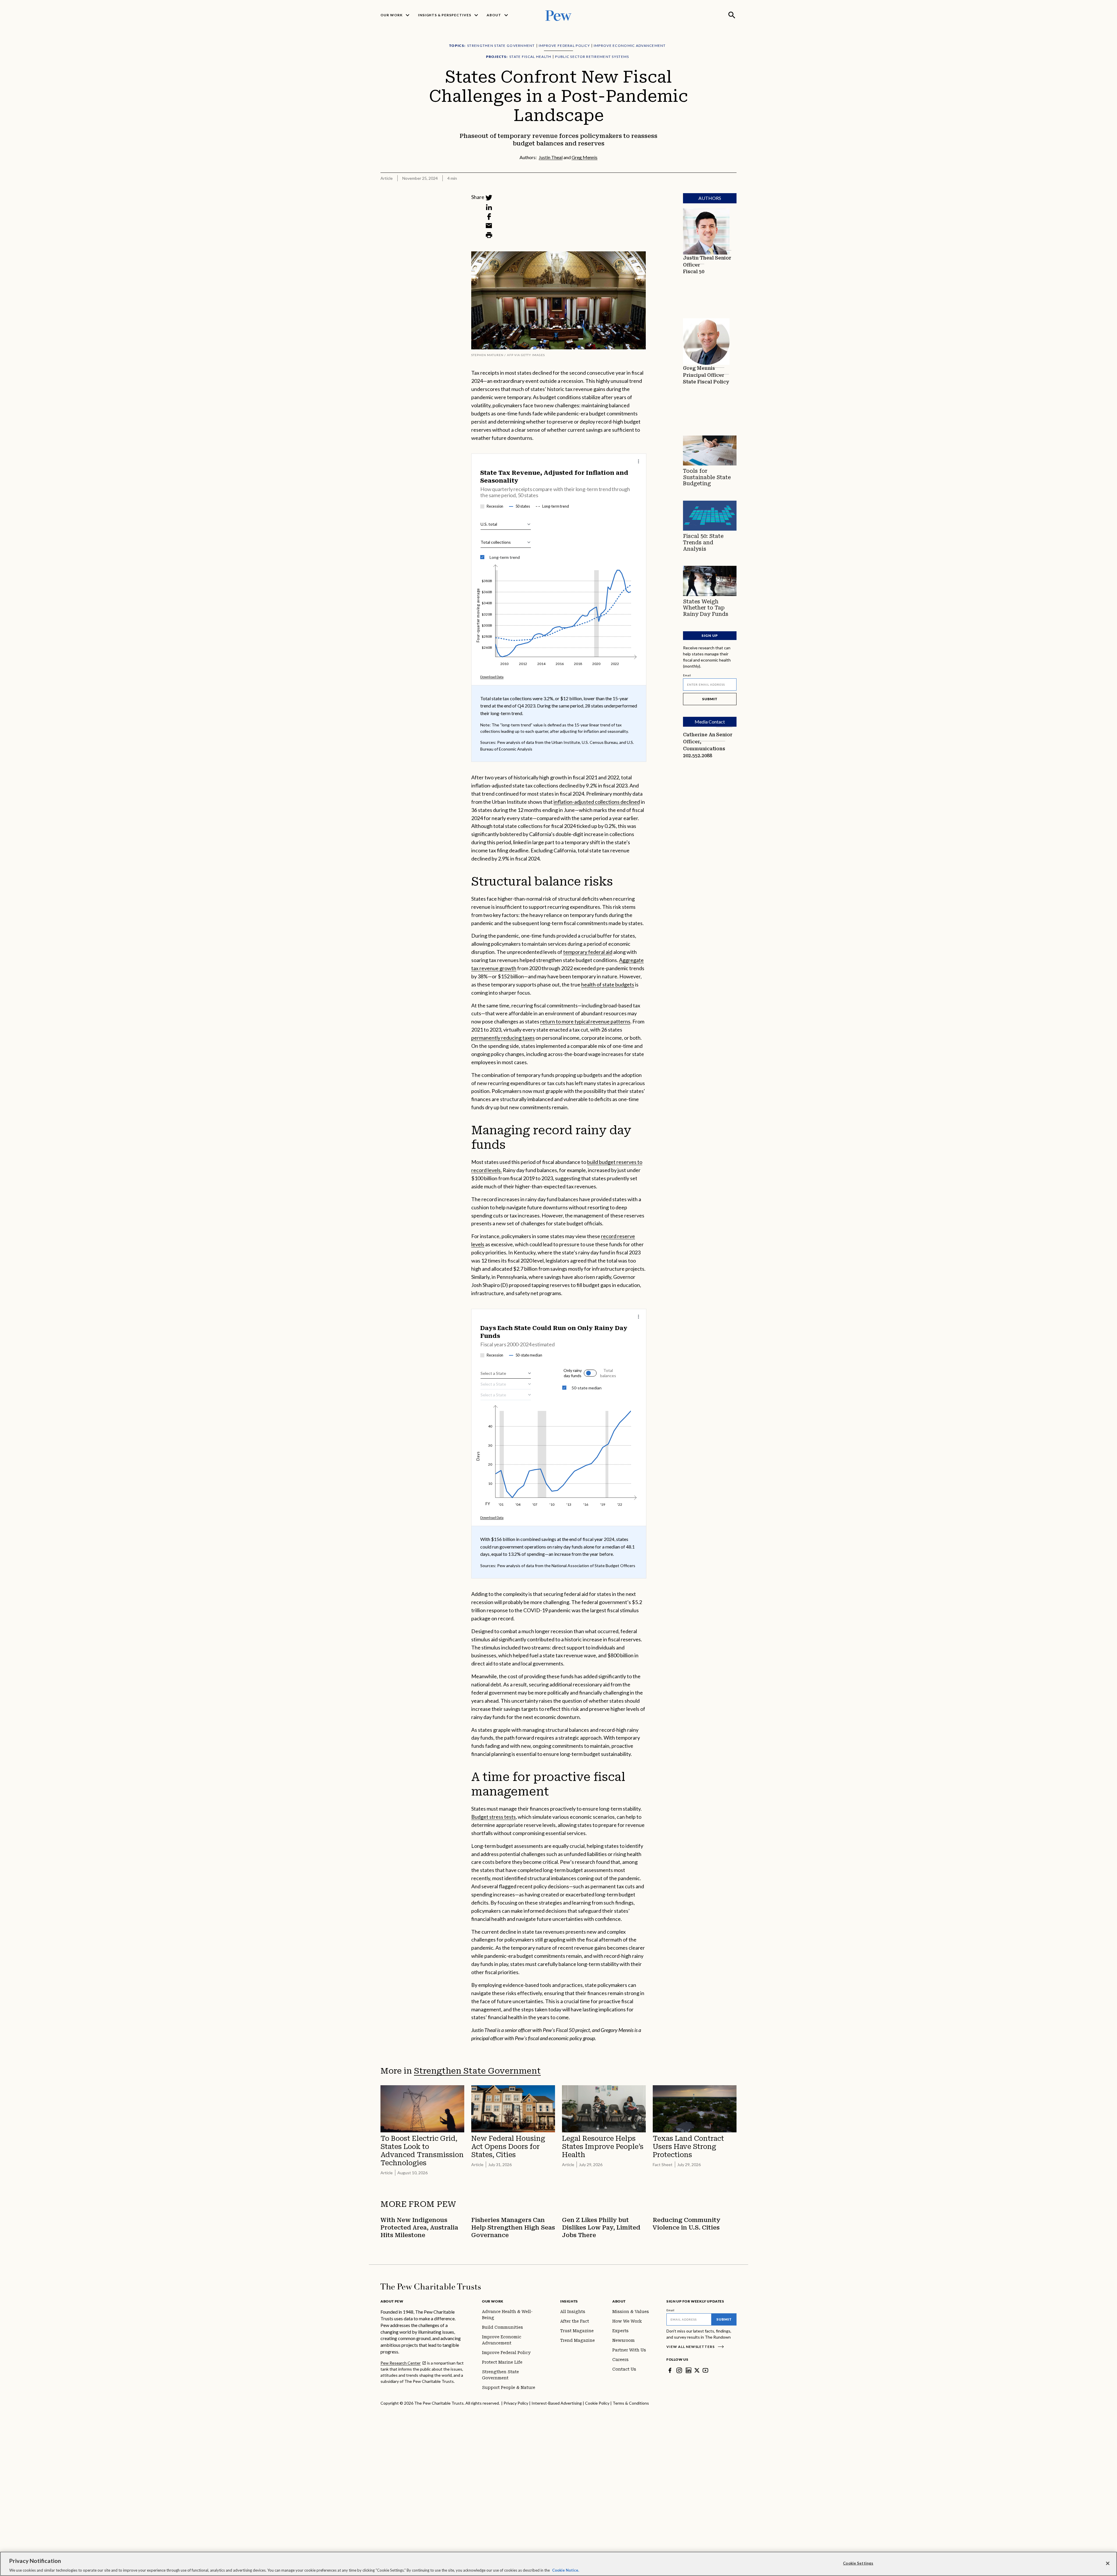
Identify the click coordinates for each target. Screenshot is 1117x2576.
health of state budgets (608, 984)
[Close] (1108, 2563)
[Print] (489, 235)
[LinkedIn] (489, 207)
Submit (710, 699)
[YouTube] (705, 2370)
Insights (569, 2301)
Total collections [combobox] (496, 542)
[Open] (529, 1373)
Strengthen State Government (477, 2071)
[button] (600, 1373)
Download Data (492, 677)
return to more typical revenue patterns (585, 1021)
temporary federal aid (588, 952)
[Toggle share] (733, 189)
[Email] (489, 226)
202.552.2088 (698, 756)
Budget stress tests (493, 1817)
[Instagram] (679, 2370)
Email (687, 675)
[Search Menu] (732, 15)
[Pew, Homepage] (558, 15)
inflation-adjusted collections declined (597, 802)
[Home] (431, 2287)
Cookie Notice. (566, 2570)
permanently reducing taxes (503, 1038)
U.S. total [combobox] (489, 524)
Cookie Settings (858, 2563)
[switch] (618, 1373)
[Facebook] (489, 216)
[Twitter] (489, 198)
